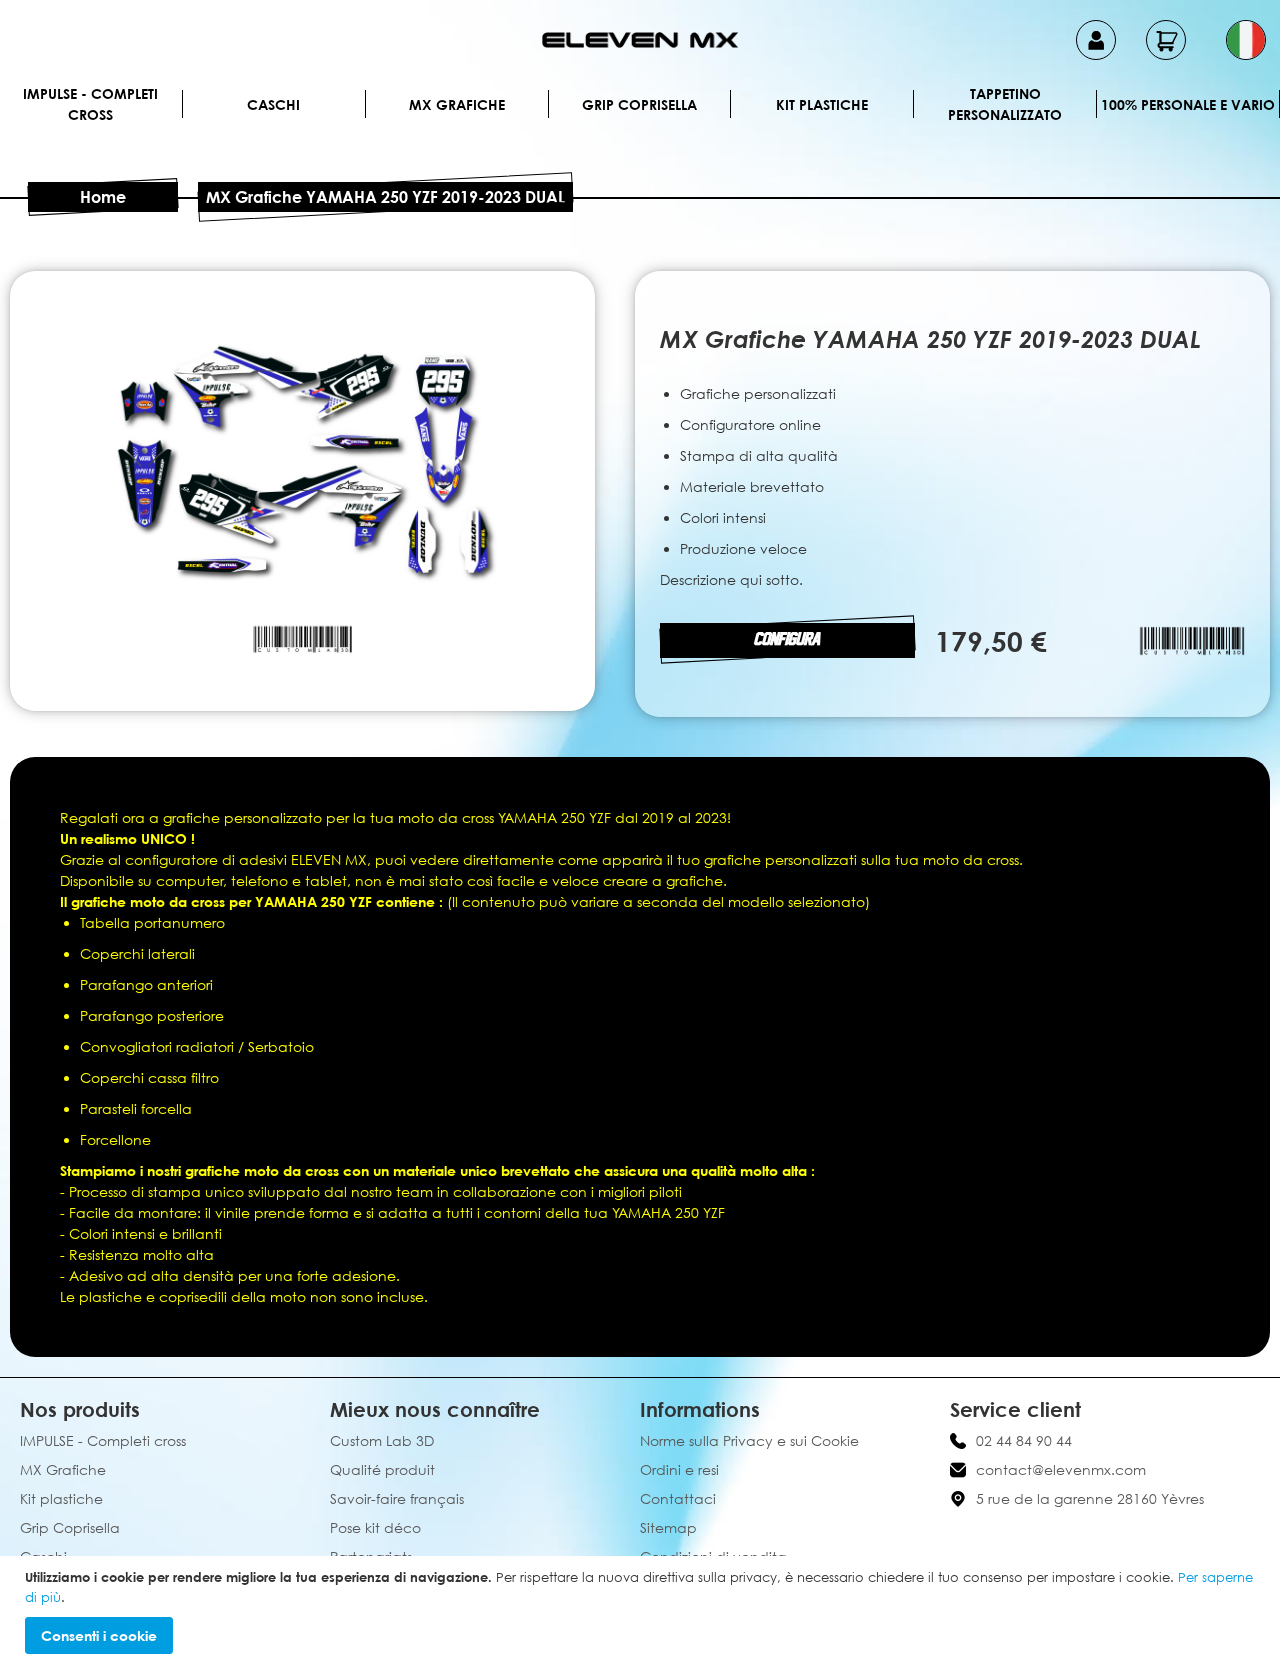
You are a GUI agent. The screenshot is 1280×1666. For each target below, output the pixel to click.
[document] (642, 1611)
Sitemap (668, 1527)
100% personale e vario (1188, 104)
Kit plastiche (822, 104)
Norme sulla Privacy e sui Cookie (749, 1440)
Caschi (273, 104)
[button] (1246, 40)
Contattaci (678, 1498)
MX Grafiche (457, 104)
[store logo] (640, 40)
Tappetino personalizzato (1005, 104)
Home (103, 197)
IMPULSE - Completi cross (90, 104)
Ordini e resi (679, 1469)
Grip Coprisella (639, 104)
